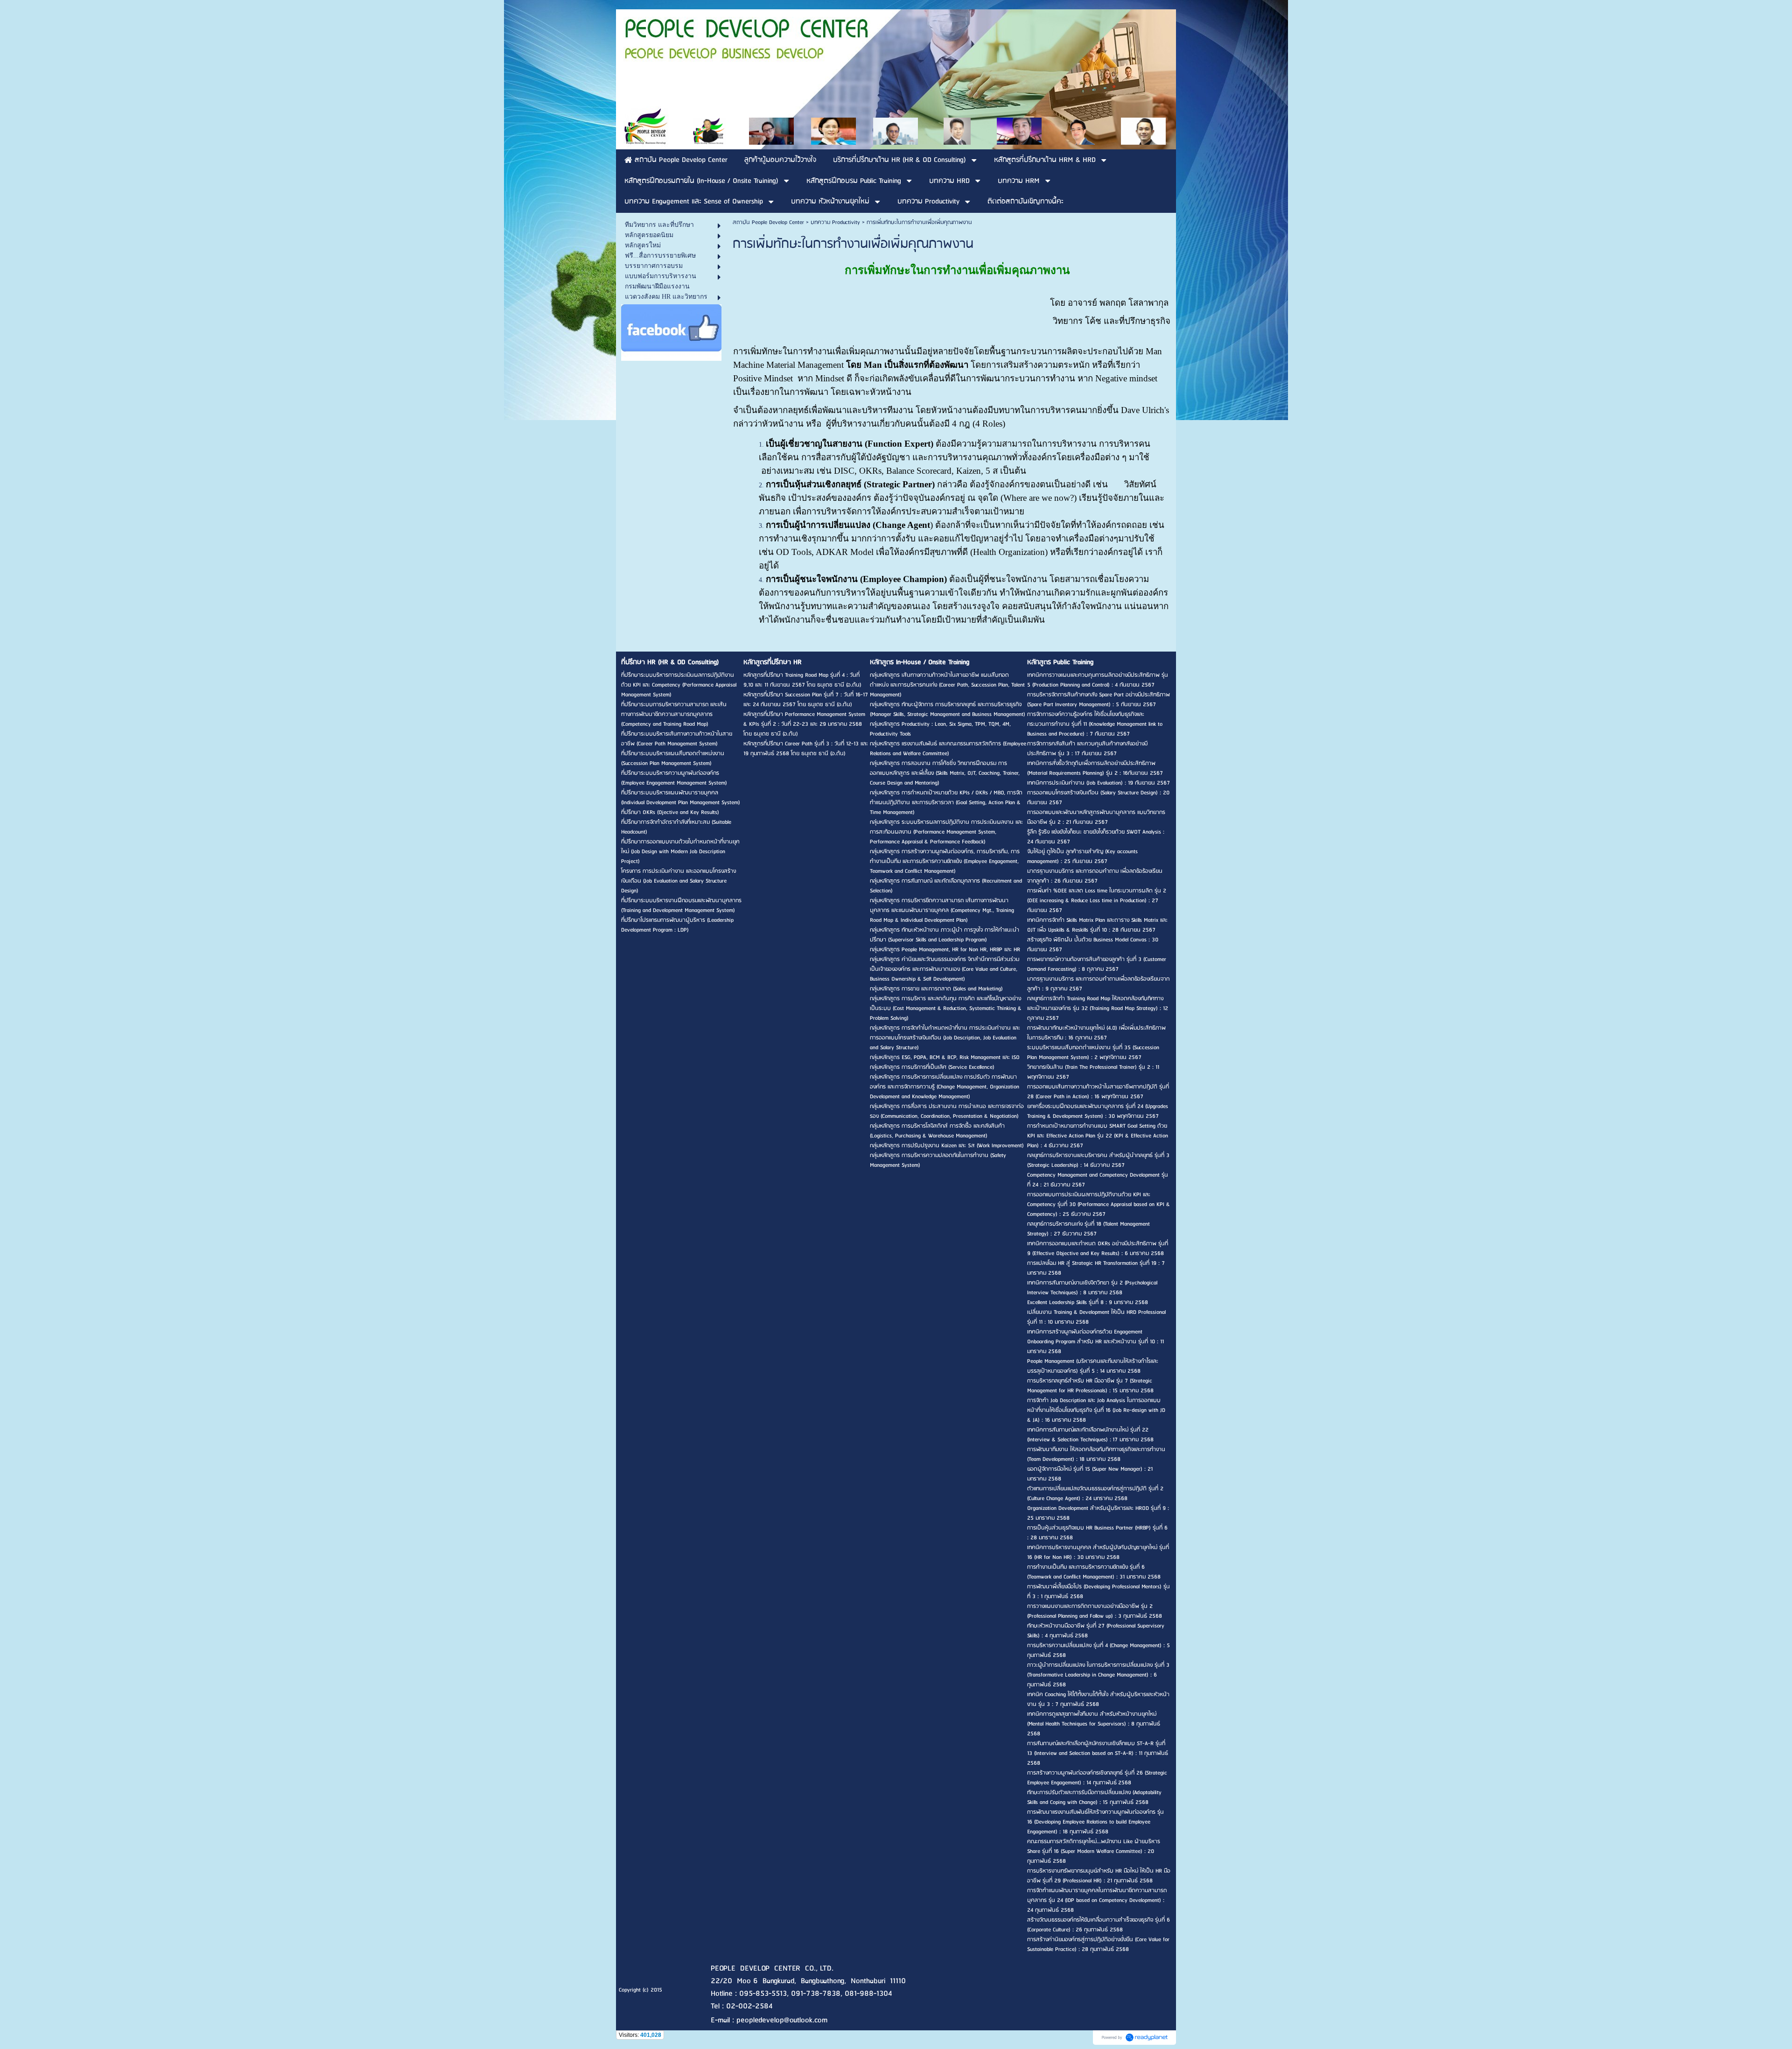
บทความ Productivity (835, 222)
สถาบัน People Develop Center (768, 222)
